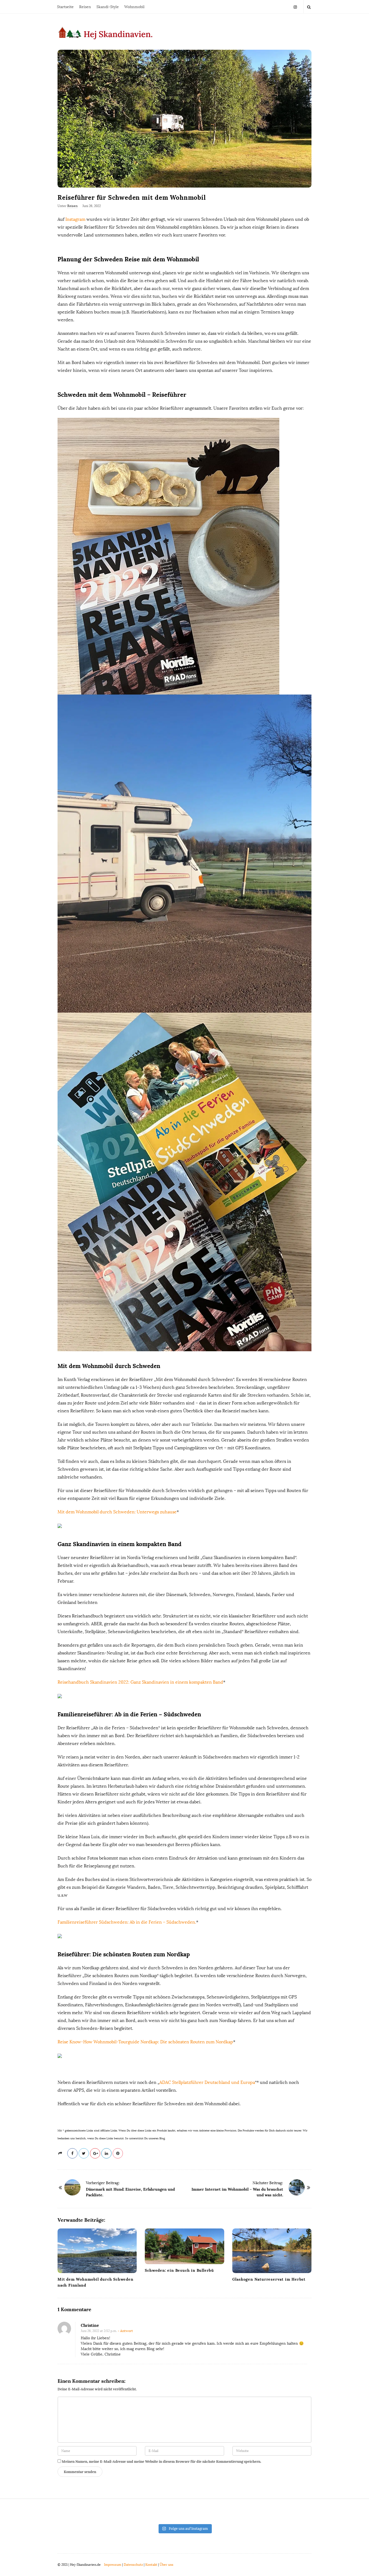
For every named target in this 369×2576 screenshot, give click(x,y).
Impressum (113, 2565)
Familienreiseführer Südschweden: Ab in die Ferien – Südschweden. (127, 1922)
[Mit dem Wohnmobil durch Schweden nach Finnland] (97, 2251)
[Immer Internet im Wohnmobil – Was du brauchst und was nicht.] (297, 2187)
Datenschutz (133, 2565)
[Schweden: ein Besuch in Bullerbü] (184, 2246)
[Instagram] (295, 7)
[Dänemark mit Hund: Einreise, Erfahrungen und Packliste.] (72, 2187)
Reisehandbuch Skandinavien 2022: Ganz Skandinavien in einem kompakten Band (140, 1682)
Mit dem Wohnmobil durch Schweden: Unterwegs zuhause (117, 1512)
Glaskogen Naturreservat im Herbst (269, 2279)
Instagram (75, 219)
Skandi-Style (108, 7)
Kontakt (151, 2565)
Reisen (85, 7)
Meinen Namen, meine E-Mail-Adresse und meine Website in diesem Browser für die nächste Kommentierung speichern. (162, 2462)
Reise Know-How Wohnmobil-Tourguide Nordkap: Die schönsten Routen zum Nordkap (145, 2042)
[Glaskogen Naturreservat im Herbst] (272, 2251)
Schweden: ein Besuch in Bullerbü (179, 2270)
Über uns (167, 2565)
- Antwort (125, 2331)
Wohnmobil (134, 7)
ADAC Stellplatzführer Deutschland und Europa (207, 2082)
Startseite (65, 7)
